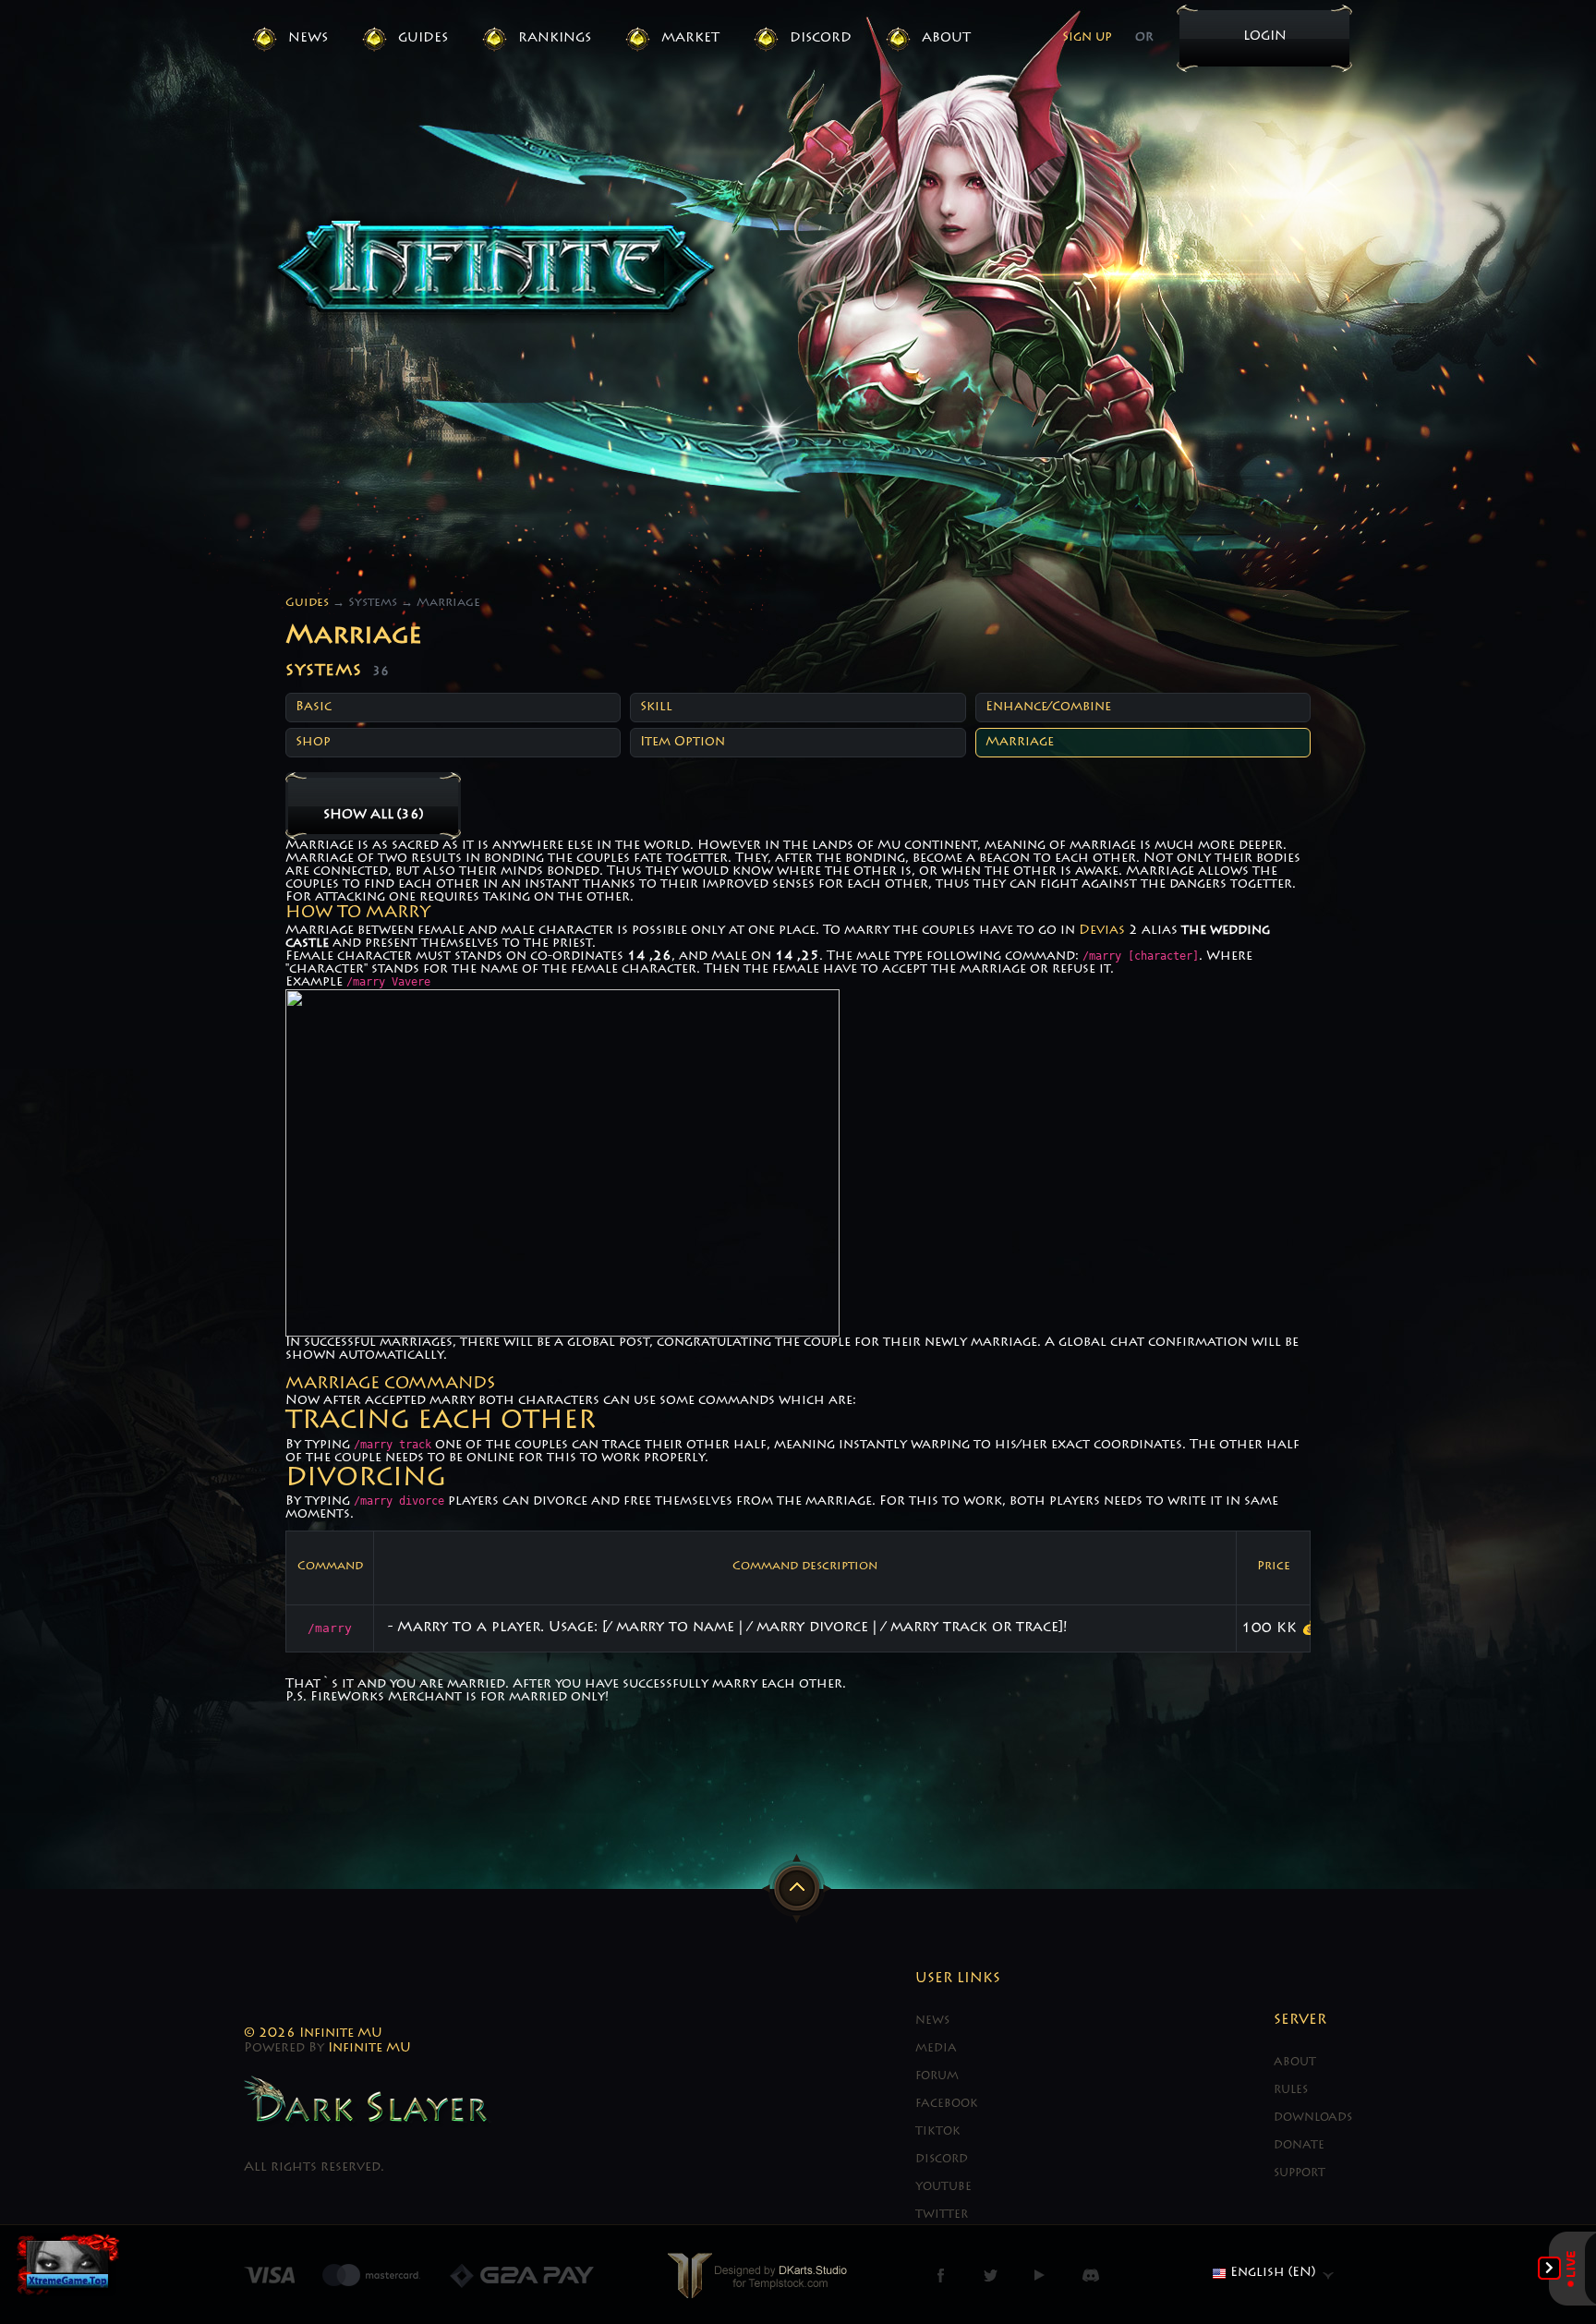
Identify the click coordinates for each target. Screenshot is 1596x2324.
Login (1265, 37)
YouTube (943, 2187)
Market (690, 39)
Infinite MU (369, 2049)
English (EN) (1271, 2273)
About (946, 39)
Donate (1299, 2146)
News (308, 39)
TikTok (938, 2132)
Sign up (1087, 38)
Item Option (683, 743)
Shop (313, 743)
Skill (656, 708)
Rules (1291, 2090)
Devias (1102, 931)
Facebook (947, 2104)
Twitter (942, 2215)
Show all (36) (373, 816)
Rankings (555, 39)
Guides (423, 39)
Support (1300, 2173)
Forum (937, 2076)
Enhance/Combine (1048, 708)
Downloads (1313, 2118)
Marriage (1020, 743)
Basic (314, 708)
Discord (821, 39)
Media (936, 2049)
